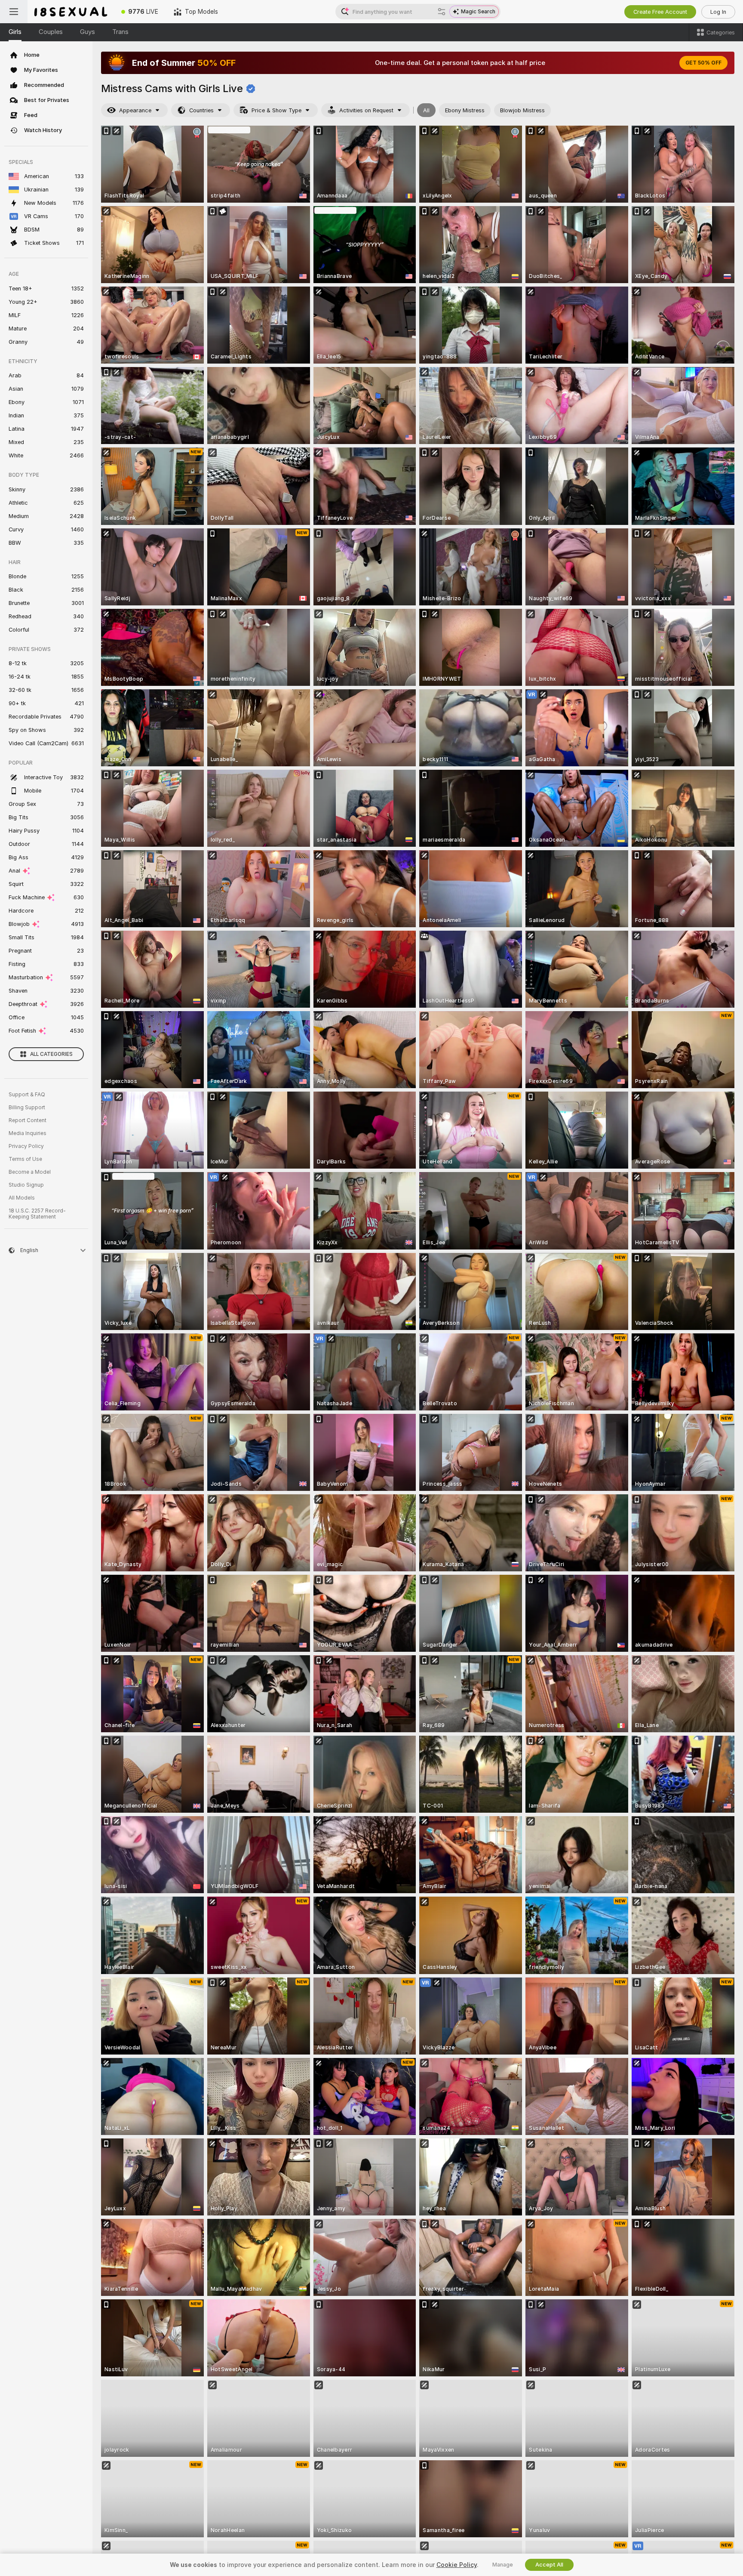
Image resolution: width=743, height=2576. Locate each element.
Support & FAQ (27, 1095)
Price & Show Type (276, 110)
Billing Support (27, 1108)
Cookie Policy (457, 2565)
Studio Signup (26, 1185)
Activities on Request (366, 110)
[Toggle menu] (14, 12)
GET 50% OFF (703, 63)
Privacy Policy (26, 1146)
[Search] (442, 12)
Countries (201, 110)
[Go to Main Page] (71, 12)
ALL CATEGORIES (51, 1054)
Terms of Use (25, 1159)
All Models (22, 1198)
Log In (718, 12)
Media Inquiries (28, 1133)
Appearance (135, 110)
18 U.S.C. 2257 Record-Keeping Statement (37, 1214)
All (426, 110)
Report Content (28, 1120)
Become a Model (30, 1172)
